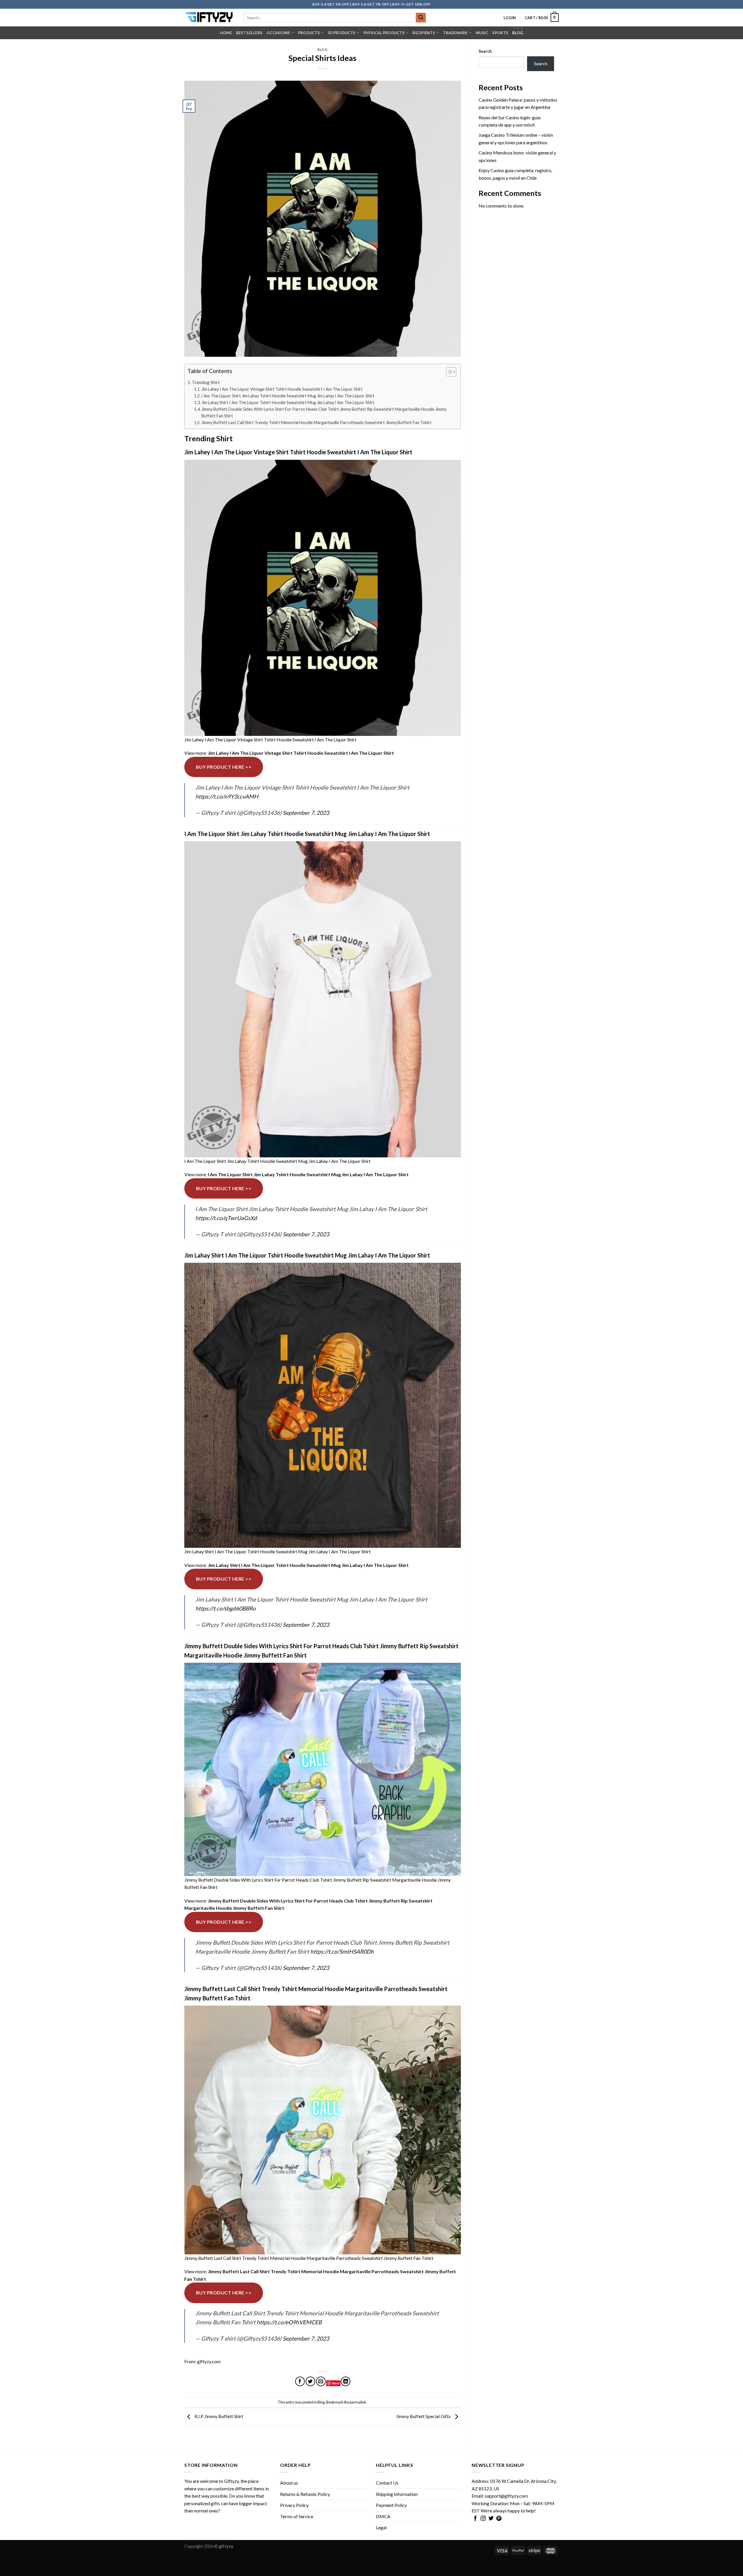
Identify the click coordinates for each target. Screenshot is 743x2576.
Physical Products (384, 33)
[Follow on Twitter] (491, 2519)
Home (226, 33)
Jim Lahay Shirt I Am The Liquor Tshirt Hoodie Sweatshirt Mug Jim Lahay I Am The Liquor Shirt (288, 402)
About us (289, 2483)
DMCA (383, 2516)
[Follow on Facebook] (475, 2519)
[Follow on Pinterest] (499, 2519)
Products (309, 33)
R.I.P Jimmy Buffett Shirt (218, 2416)
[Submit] (421, 18)
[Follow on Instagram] (483, 2519)
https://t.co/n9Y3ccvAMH (227, 796)
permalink (358, 2402)
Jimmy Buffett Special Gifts (424, 2416)
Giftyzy (231, 2481)
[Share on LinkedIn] (346, 2381)
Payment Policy (391, 2505)
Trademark (455, 33)
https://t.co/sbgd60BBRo (226, 1608)
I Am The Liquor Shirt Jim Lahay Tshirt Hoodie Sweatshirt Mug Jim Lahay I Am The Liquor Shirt (288, 396)
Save (336, 2383)
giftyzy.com (209, 2361)
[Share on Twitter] (310, 2381)
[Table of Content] (451, 372)
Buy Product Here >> (224, 767)
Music (482, 33)
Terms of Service (297, 2516)
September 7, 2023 (306, 813)
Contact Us (387, 2483)
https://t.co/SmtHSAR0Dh (342, 1951)
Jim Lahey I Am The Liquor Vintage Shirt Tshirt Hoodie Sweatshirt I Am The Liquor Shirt (282, 389)
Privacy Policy (294, 2505)
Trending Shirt (206, 382)
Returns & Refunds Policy (305, 2494)
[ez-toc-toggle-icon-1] (448, 373)
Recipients (424, 33)
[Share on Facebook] (300, 2381)
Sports (500, 33)
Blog (518, 33)
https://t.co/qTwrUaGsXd (226, 1218)
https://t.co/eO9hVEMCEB (289, 2322)
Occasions (278, 33)
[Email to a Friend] (321, 2381)
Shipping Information (397, 2494)
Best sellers (249, 33)
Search (485, 51)
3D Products (341, 33)
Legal (381, 2527)
